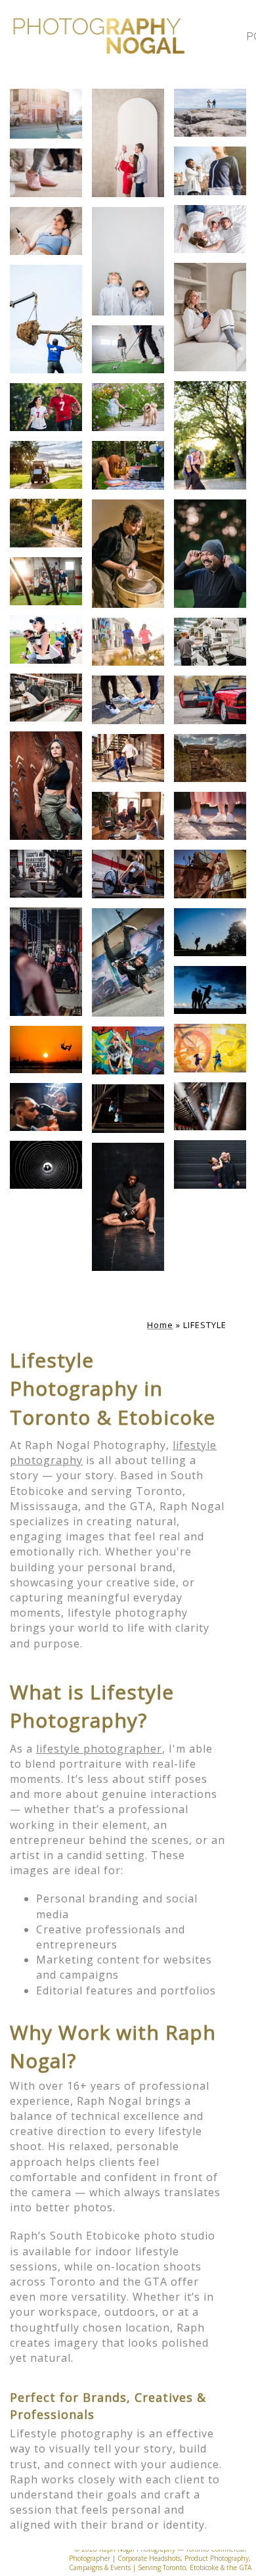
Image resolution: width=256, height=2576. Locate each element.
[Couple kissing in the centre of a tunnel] (46, 1165)
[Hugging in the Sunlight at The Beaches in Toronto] (210, 435)
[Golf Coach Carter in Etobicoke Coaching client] (128, 349)
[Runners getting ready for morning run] (128, 758)
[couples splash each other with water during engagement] (128, 1050)
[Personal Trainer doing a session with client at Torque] (46, 581)
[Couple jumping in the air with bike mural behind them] (210, 1048)
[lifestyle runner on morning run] (46, 114)
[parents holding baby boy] (128, 143)
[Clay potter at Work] (128, 554)
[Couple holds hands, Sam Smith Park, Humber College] (210, 113)
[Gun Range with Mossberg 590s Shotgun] (210, 758)
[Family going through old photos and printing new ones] (128, 816)
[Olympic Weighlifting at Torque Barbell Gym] (128, 874)
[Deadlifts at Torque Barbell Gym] (46, 874)
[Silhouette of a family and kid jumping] (210, 990)
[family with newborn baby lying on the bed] (210, 229)
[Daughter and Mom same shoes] (210, 816)
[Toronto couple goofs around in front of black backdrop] (210, 1164)
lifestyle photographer (99, 1749)
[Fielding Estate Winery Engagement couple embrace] (210, 1106)
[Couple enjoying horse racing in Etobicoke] (46, 639)
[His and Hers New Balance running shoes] (128, 700)
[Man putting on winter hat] (210, 554)
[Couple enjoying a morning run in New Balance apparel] (128, 642)
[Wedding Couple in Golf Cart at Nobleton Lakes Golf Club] (46, 465)
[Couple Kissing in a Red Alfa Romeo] (210, 700)
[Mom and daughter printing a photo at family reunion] (128, 465)
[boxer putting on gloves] (128, 1207)
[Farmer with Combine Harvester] (210, 874)
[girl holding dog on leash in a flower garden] (128, 407)
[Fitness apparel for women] (46, 786)
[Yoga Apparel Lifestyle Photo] (210, 317)
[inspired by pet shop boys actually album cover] (128, 261)
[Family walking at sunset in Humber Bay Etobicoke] (46, 523)
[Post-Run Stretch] (210, 171)
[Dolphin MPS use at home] (46, 231)
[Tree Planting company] (46, 319)
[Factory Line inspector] (46, 698)
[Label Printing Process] (210, 642)
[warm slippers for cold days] (46, 172)
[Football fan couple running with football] (46, 407)
